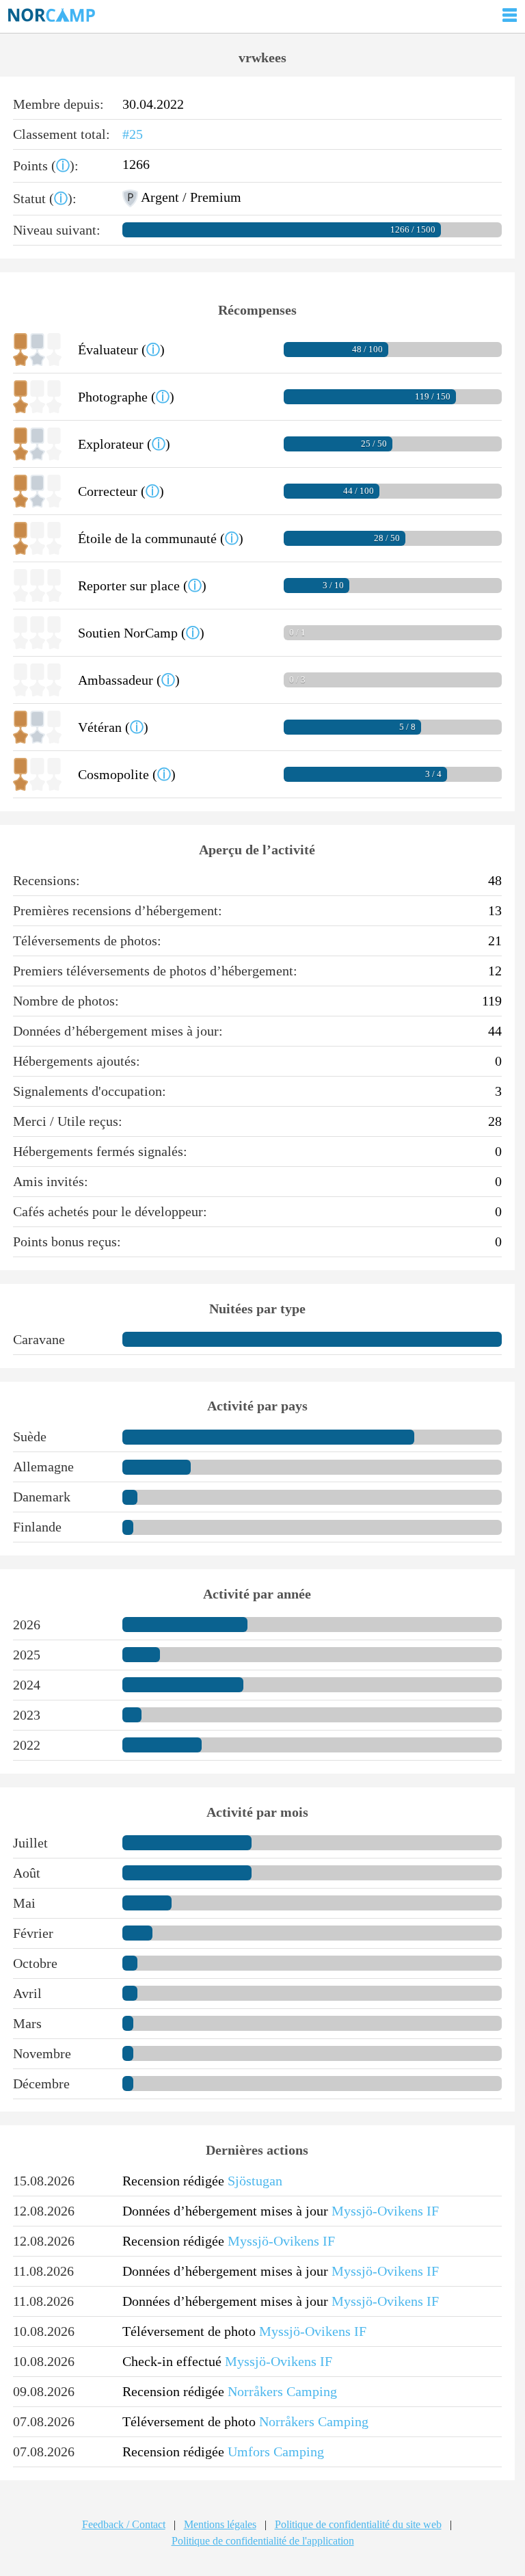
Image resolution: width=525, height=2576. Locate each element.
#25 (133, 134)
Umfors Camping (276, 2452)
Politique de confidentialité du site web (358, 2524)
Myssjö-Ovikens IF (385, 2211)
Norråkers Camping (282, 2391)
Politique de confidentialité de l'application (263, 2541)
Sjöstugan (255, 2181)
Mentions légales (220, 2524)
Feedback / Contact (124, 2524)
